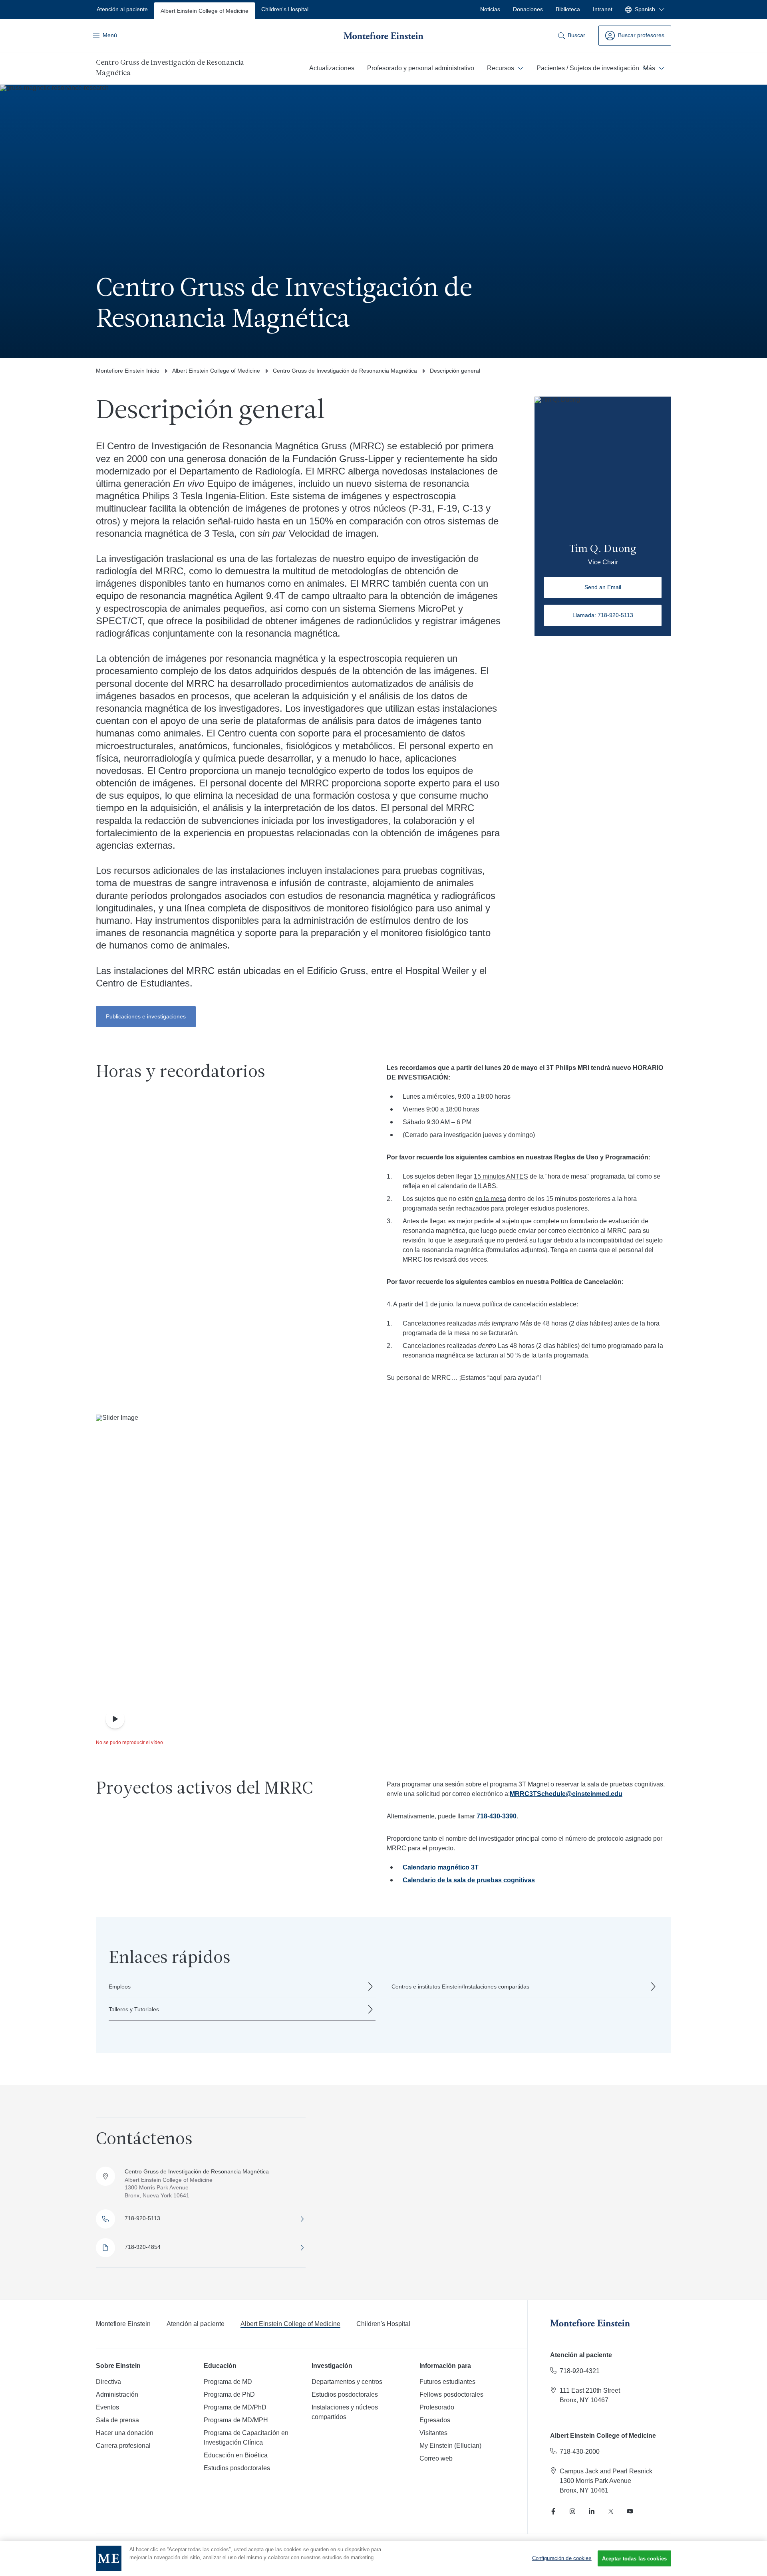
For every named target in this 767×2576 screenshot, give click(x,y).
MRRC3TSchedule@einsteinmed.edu (566, 1794)
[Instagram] (572, 2511)
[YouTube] (630, 2511)
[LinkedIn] (592, 2511)
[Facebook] (553, 2511)
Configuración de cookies (562, 2558)
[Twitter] (611, 2511)
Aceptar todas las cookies (634, 2559)
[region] (383, 2558)
